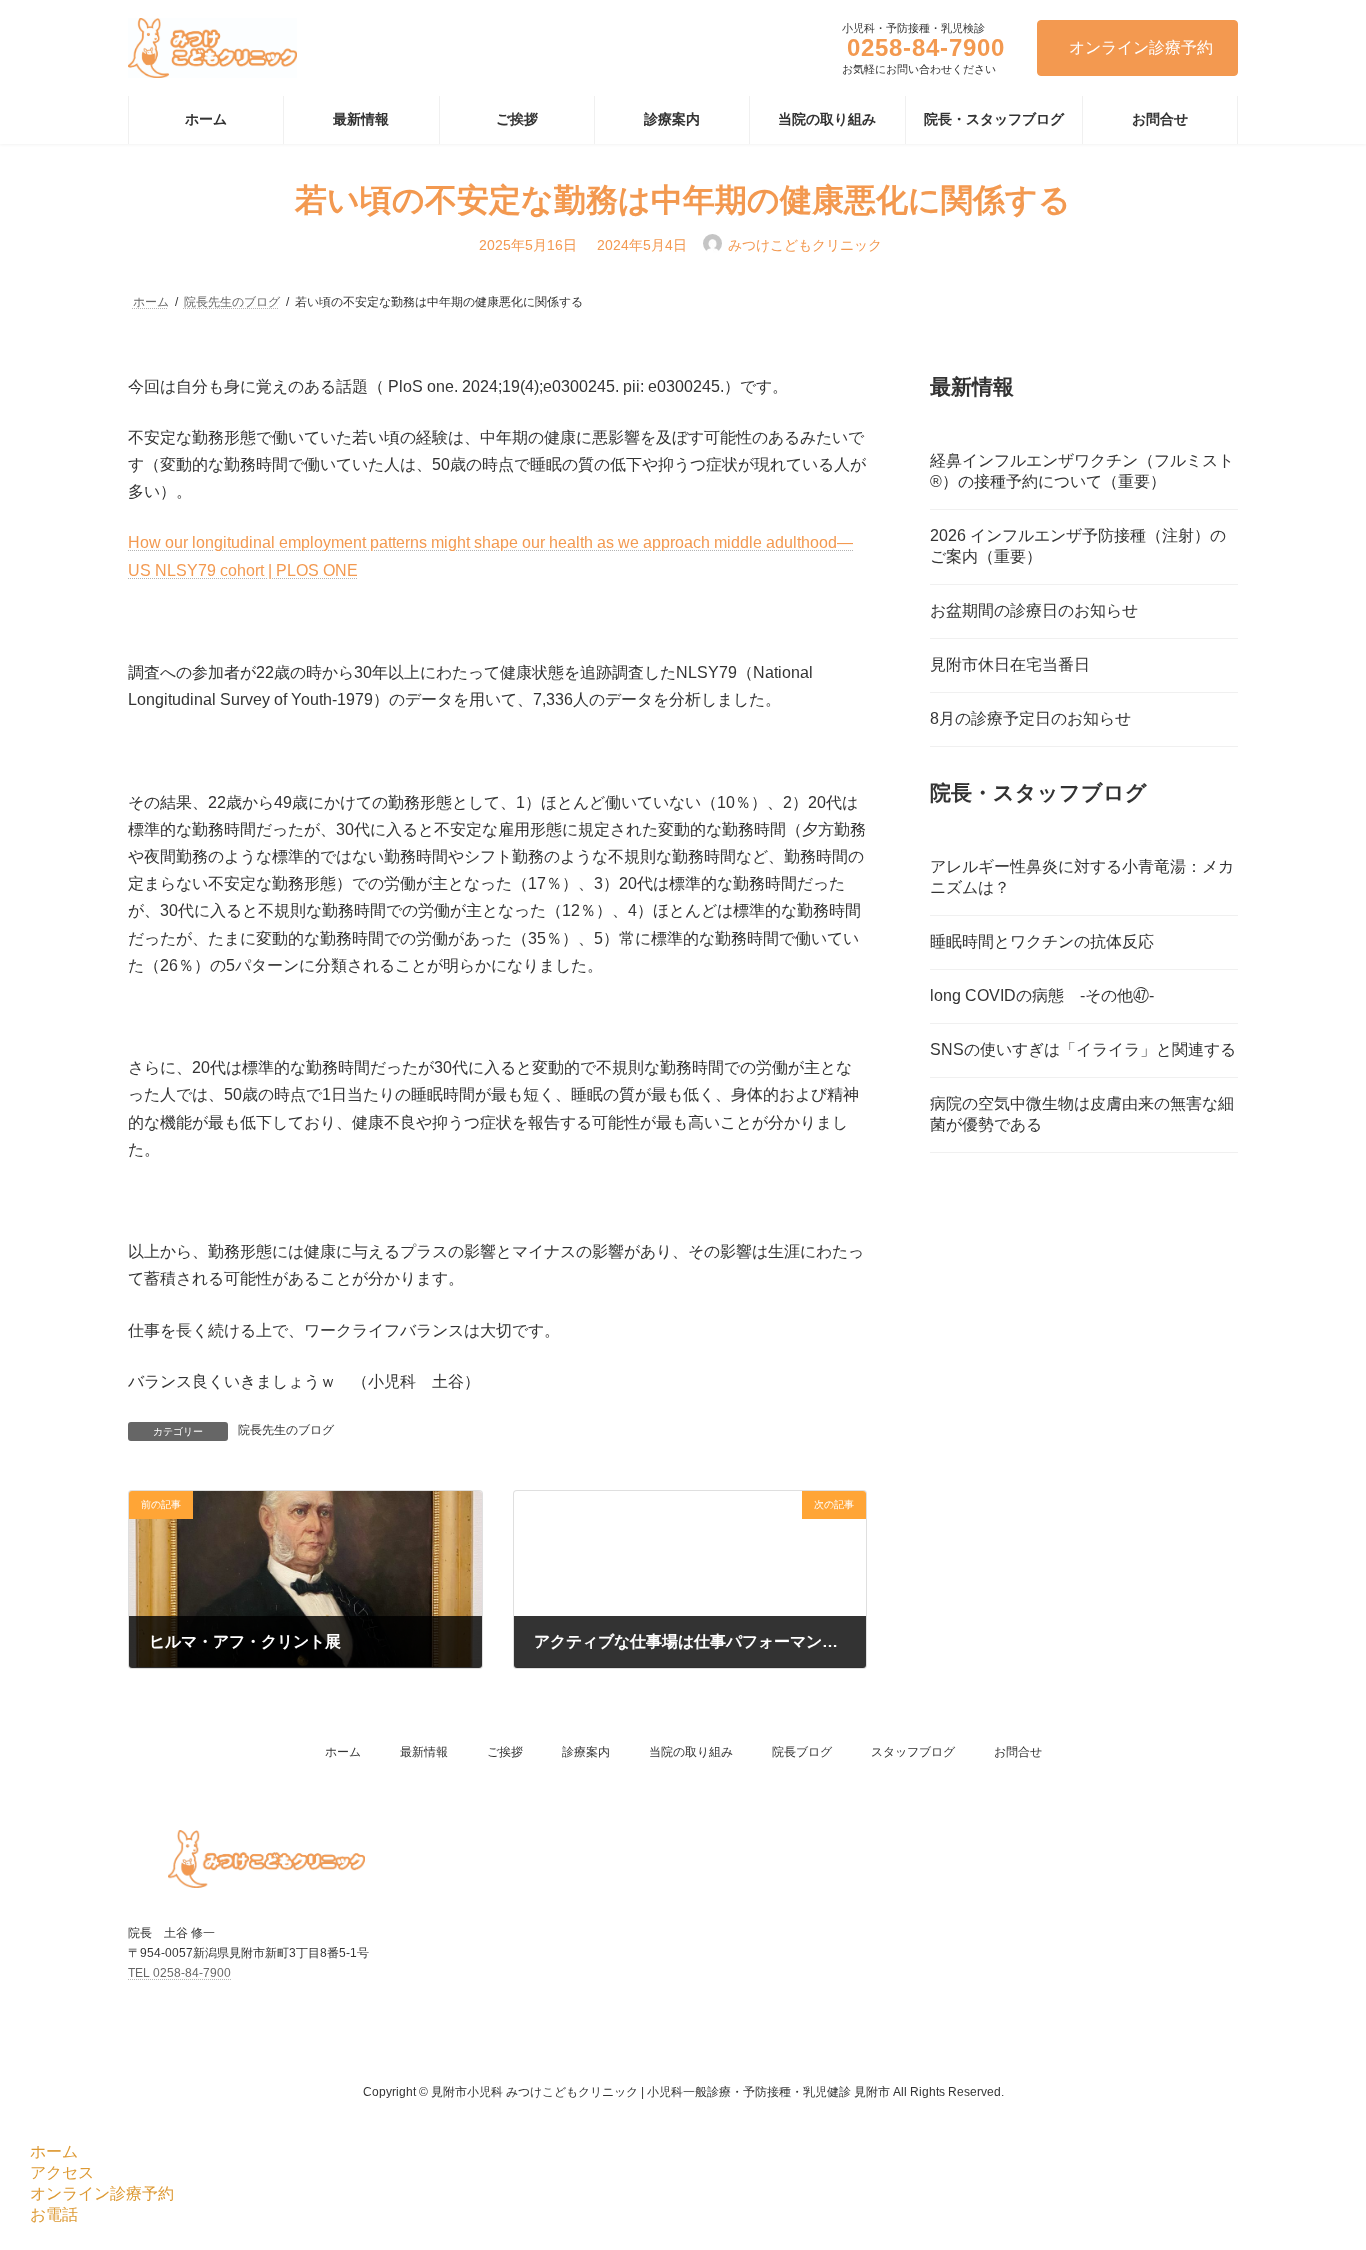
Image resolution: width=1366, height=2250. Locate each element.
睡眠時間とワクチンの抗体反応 (1042, 940)
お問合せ (1018, 1752)
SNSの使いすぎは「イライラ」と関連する (1083, 1048)
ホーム (343, 1752)
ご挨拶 (505, 1752)
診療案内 (586, 1752)
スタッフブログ (913, 1752)
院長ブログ (802, 1752)
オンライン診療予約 (1141, 47)
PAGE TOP (1315, 2164)
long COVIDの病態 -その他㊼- (1042, 994)
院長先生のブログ (286, 1430)
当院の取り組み (691, 1752)
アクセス (62, 2172)
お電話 (54, 2214)
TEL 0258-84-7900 (179, 1973)
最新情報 (424, 1752)
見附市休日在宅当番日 (1010, 663)
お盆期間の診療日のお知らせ (1034, 609)
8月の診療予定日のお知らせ (1030, 717)
